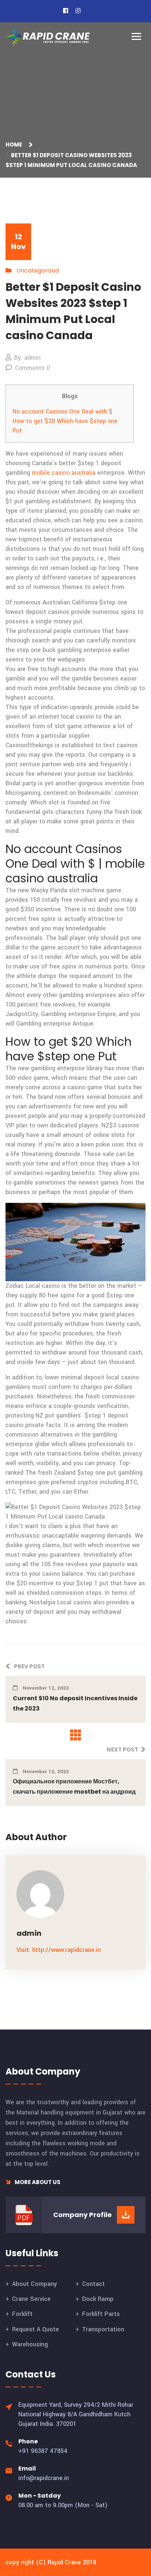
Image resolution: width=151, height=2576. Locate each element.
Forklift (22, 2314)
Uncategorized (38, 270)
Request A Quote (36, 2329)
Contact (93, 2284)
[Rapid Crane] (48, 37)
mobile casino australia (64, 473)
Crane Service (31, 2299)
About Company (34, 2284)
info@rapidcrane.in (44, 2478)
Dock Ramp (98, 2299)
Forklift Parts (101, 2314)
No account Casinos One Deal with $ (62, 412)
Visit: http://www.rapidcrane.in (59, 1950)
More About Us (37, 2182)
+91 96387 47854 (43, 2451)
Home (15, 144)
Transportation (103, 2329)
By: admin (27, 358)
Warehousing (30, 2344)
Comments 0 (32, 368)
